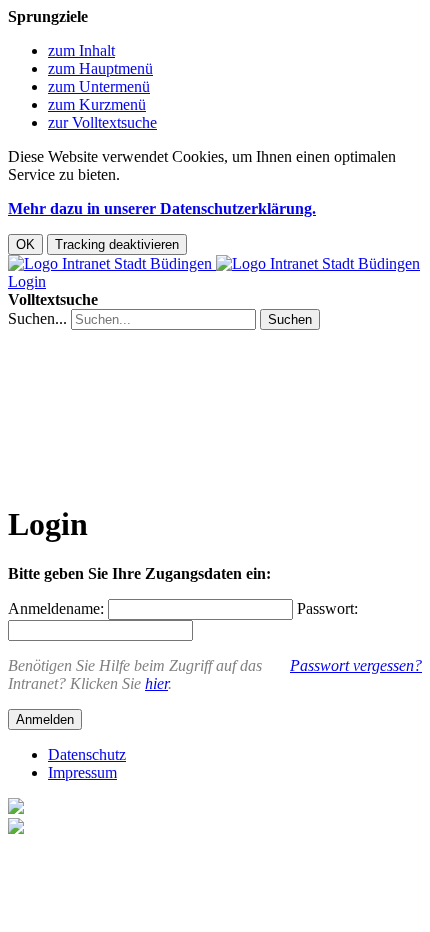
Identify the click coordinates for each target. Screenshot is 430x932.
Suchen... (37, 318)
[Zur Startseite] (214, 263)
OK (25, 244)
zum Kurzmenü (97, 104)
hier (156, 683)
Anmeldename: (56, 608)
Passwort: (327, 608)
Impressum (82, 772)
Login (27, 281)
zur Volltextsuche (102, 122)
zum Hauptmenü (100, 68)
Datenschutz (87, 754)
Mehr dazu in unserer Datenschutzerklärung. (162, 208)
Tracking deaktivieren (117, 244)
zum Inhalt (81, 50)
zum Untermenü (99, 86)
